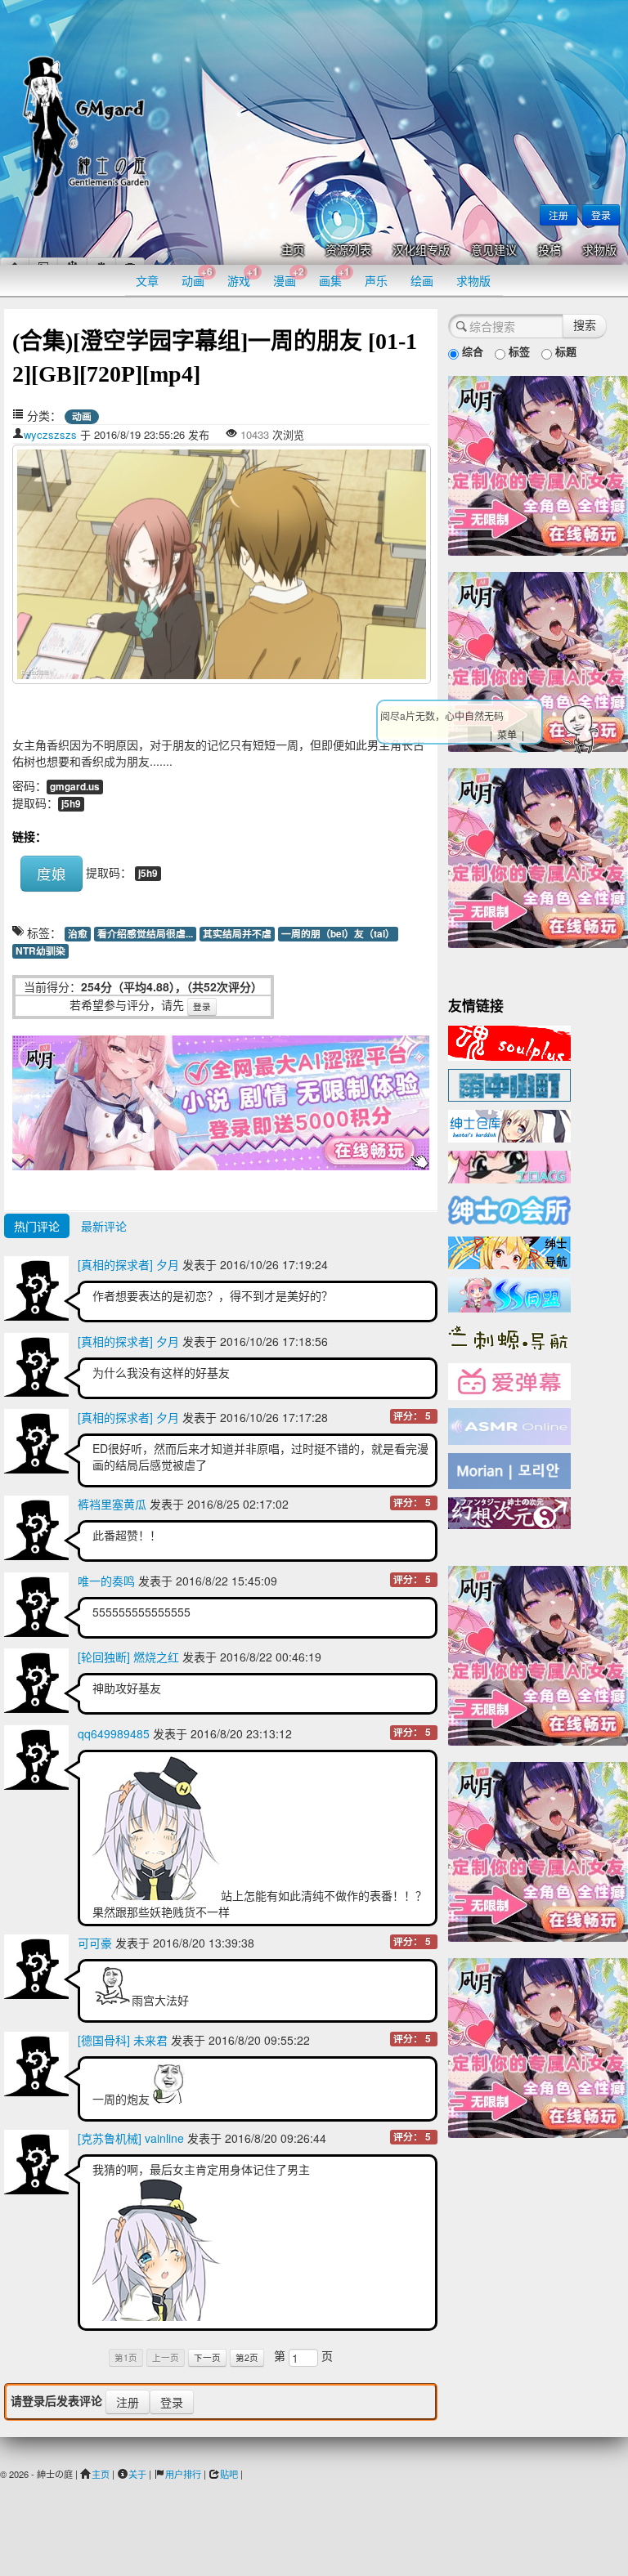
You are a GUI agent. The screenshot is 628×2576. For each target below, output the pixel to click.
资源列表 (348, 250)
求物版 (599, 250)
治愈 (78, 934)
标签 (518, 351)
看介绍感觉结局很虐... (145, 934)
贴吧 (229, 2474)
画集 (334, 277)
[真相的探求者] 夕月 (128, 1264)
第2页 (247, 2357)
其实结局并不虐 (237, 934)
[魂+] (509, 1041)
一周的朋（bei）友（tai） (338, 934)
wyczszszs (50, 434)
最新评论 (104, 1226)
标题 (564, 351)
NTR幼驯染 (40, 951)
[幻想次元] (509, 1511)
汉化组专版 (421, 250)
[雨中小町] (509, 1084)
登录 (601, 215)
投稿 (549, 250)
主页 (293, 250)
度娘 (52, 873)
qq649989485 (114, 1733)
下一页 (207, 2357)
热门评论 (37, 1226)
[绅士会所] (509, 1208)
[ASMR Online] (509, 1425)
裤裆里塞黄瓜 (112, 1504)
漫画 (289, 277)
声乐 (376, 280)
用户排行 (183, 2474)
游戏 (243, 277)
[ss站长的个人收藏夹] (509, 1251)
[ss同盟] (509, 1293)
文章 (147, 280)
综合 (471, 351)
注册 (558, 215)
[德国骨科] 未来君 (123, 2040)
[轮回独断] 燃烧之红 (128, 1657)
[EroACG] (509, 1165)
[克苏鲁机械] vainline (131, 2138)
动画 (197, 277)
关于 (137, 2474)
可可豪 (95, 1943)
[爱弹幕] (509, 1380)
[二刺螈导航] (509, 1336)
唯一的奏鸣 (106, 1581)
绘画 (422, 280)
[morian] (509, 1469)
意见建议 (494, 250)
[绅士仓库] (509, 1125)
